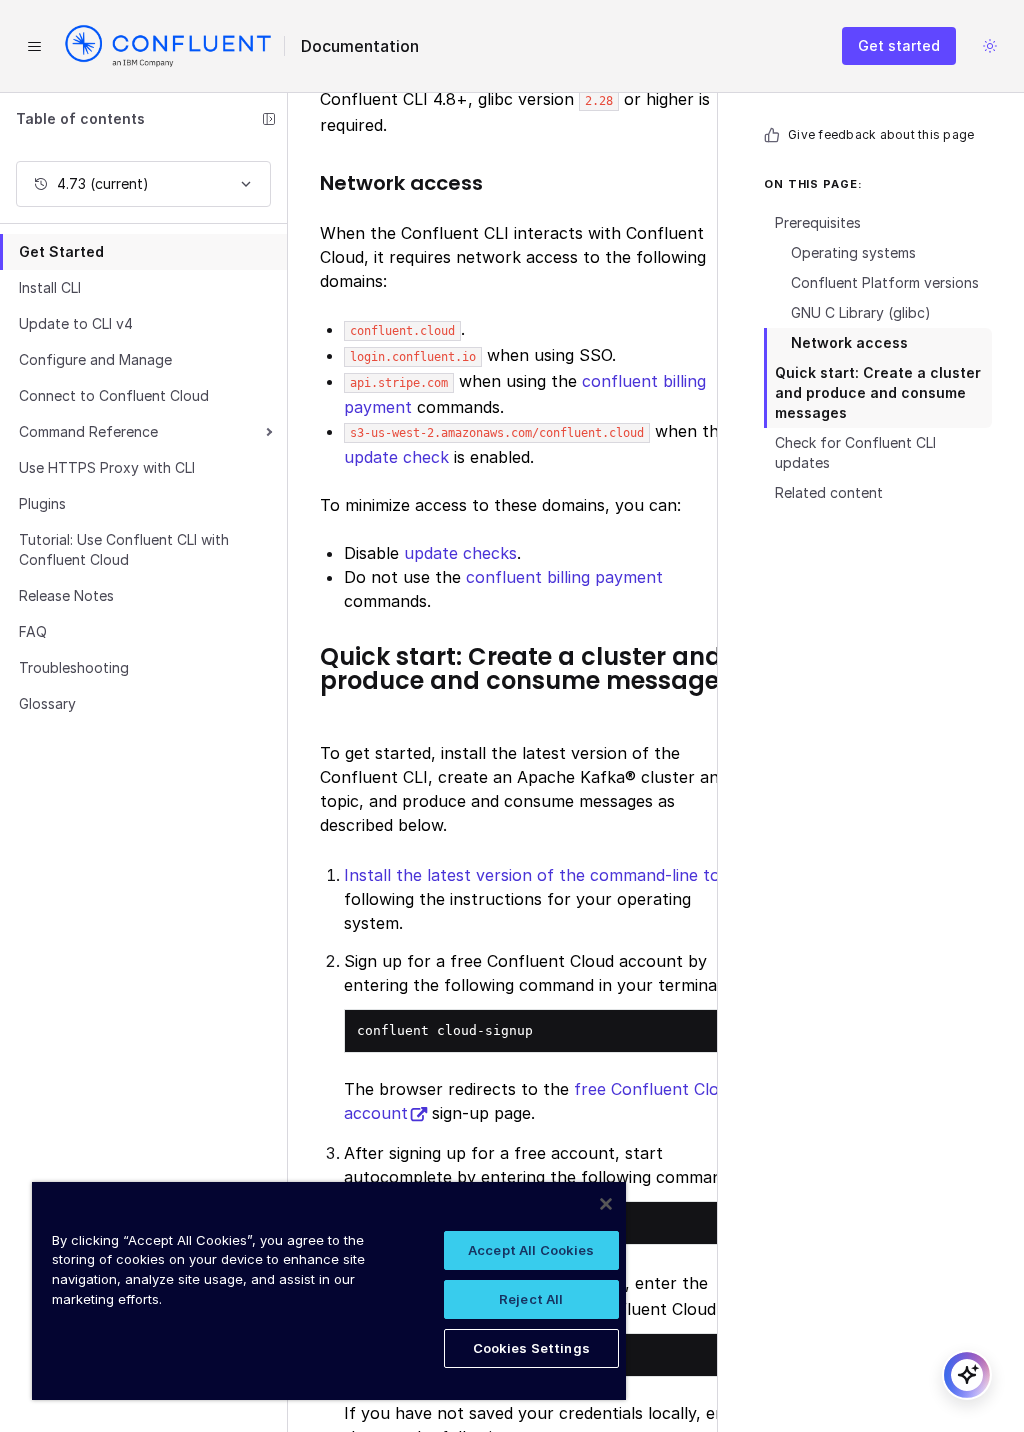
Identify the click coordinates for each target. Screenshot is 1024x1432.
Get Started (61, 251)
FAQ (33, 631)
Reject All (531, 1299)
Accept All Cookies (531, 1250)
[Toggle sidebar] (269, 119)
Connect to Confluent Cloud (114, 395)
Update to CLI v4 (76, 323)
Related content (829, 492)
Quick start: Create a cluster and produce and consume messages (878, 392)
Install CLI (50, 287)
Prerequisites (818, 222)
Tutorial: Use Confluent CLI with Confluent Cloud (124, 549)
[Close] (606, 1204)
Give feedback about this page (881, 134)
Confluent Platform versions (885, 282)
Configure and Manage (95, 359)
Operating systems (853, 252)
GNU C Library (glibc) (861, 312)
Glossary (47, 703)
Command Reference (88, 431)
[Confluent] (168, 46)
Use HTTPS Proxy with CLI (107, 467)
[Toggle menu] (34, 46)
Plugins (42, 503)
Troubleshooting (74, 667)
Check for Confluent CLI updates (855, 452)
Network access (849, 342)
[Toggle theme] (990, 46)
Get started (899, 45)
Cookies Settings (531, 1348)
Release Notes (66, 595)
